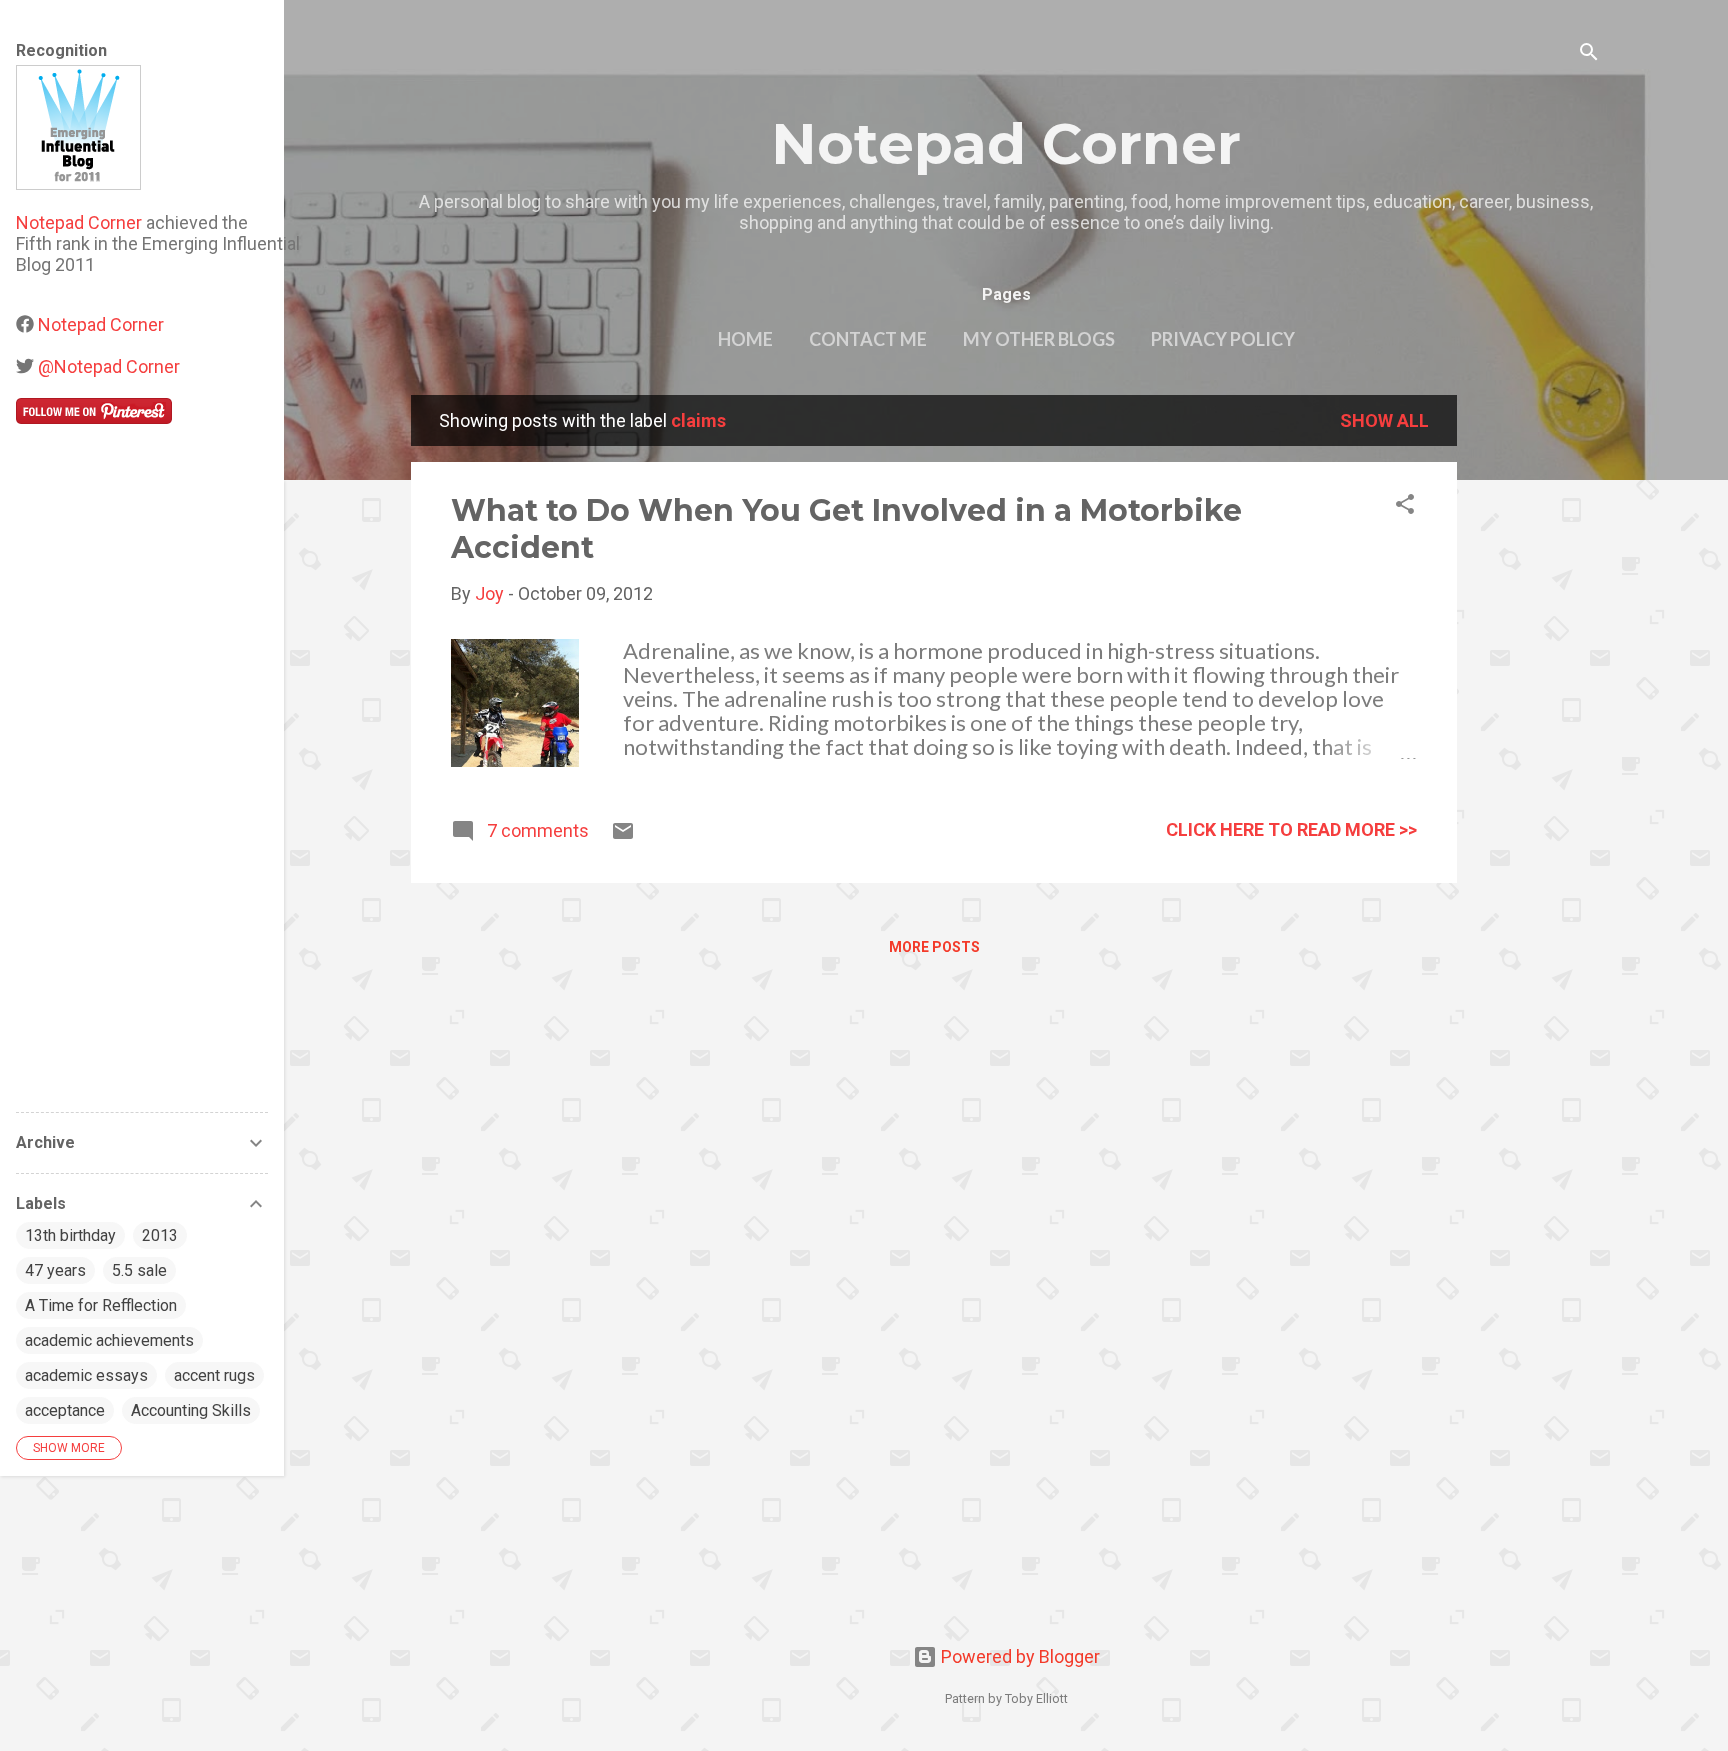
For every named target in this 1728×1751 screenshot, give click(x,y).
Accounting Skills (191, 1410)
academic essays (86, 1375)
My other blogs (1039, 339)
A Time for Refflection (101, 1305)
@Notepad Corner (109, 366)
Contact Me (868, 339)
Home (745, 339)
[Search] (1589, 54)
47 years (55, 1270)
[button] (1405, 507)
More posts (934, 947)
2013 (160, 1235)
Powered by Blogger (1018, 1656)
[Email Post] (623, 836)
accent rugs (214, 1375)
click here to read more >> (1291, 829)
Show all (1384, 420)
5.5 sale (139, 1270)
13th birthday (70, 1235)
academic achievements (109, 1340)
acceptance (65, 1410)
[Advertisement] (1537, 695)
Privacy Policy (1223, 339)
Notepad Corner (1006, 144)
